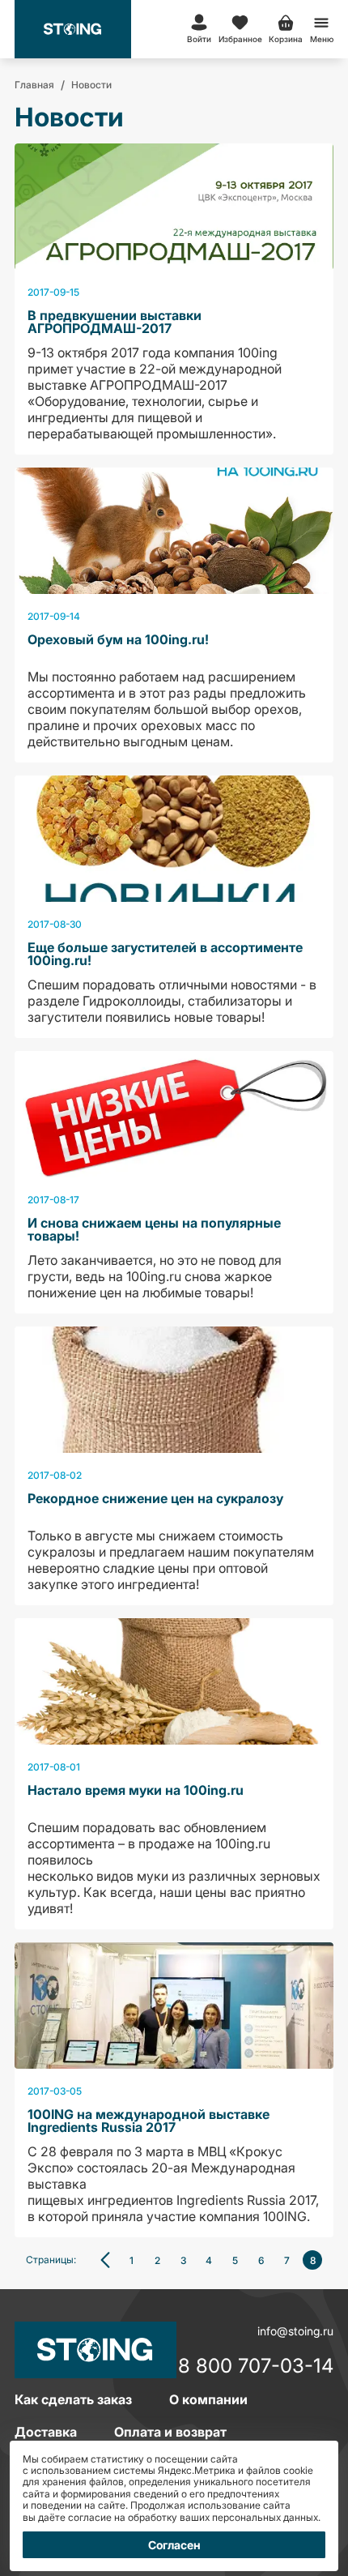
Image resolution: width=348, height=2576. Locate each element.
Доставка (46, 2432)
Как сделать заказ (73, 2399)
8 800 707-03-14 (256, 2367)
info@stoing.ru (295, 2331)
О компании (208, 2399)
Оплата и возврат (170, 2432)
